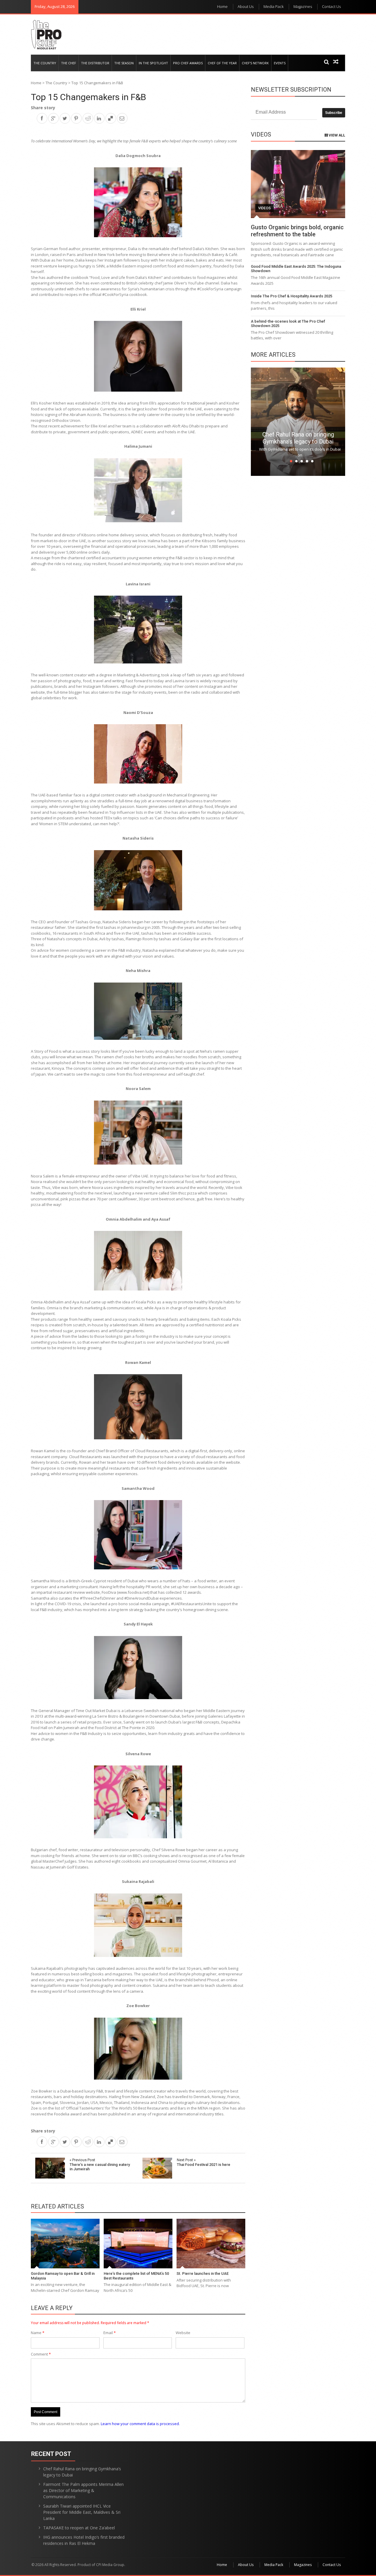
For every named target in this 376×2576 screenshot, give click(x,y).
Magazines (303, 6)
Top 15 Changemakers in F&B (88, 97)
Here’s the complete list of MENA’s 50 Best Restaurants (136, 2276)
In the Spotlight (153, 63)
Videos (265, 208)
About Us (246, 6)
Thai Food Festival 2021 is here (204, 2162)
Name (38, 2333)
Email (110, 2333)
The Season (124, 63)
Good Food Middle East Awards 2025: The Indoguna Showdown (296, 269)
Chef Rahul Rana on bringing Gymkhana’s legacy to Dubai (298, 438)
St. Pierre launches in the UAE (203, 2273)
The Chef (69, 63)
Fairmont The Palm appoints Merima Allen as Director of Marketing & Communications (83, 2490)
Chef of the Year (222, 63)
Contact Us (331, 6)
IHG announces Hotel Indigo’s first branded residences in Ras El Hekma (84, 2540)
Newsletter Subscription (291, 90)
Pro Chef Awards (188, 63)
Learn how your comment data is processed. (140, 2424)
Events (280, 63)
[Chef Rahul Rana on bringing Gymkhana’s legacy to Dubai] (298, 421)
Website (183, 2333)
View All (336, 135)
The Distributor (95, 63)
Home (222, 6)
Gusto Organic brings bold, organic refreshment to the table (297, 231)
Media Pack (273, 6)
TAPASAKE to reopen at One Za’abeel (79, 2528)
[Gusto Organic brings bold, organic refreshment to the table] (298, 184)
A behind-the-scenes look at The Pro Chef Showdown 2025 (288, 324)
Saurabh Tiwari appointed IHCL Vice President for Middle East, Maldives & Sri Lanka (82, 2512)
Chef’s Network (255, 63)
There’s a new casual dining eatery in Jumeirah (100, 2164)
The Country (45, 63)
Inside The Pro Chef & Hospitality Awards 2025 (292, 296)
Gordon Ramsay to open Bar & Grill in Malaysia (63, 2276)
